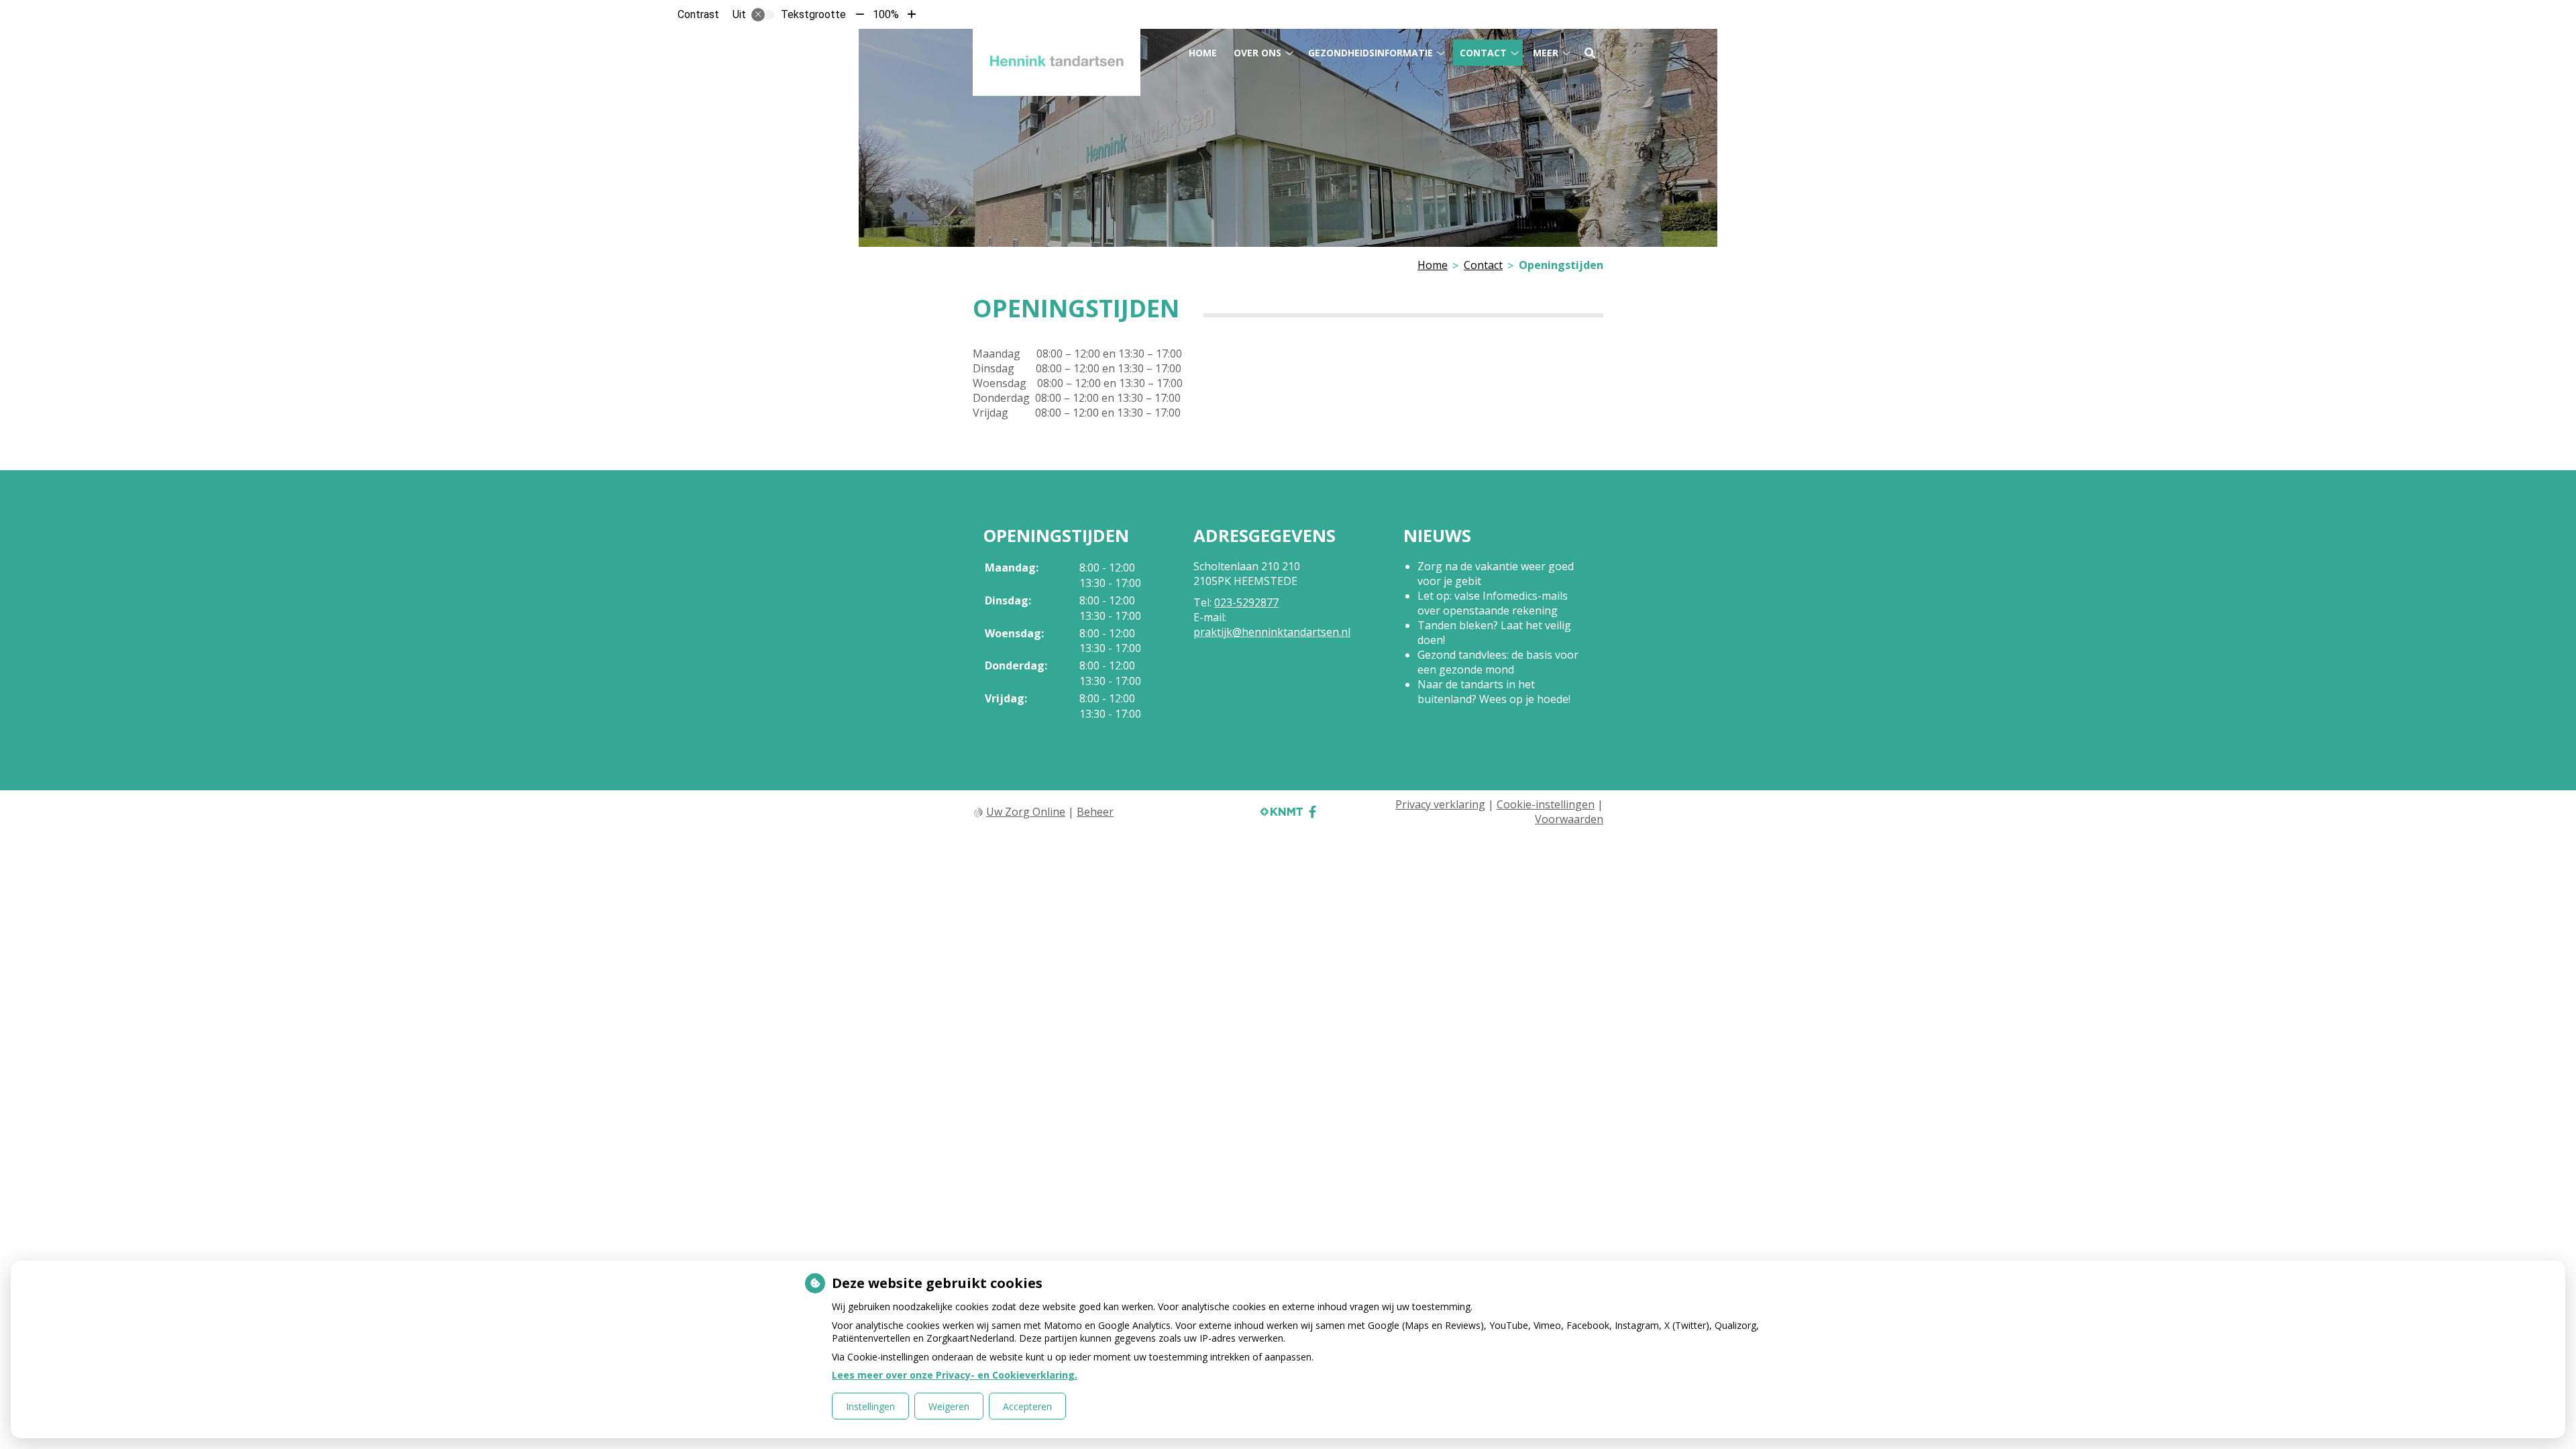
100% (886, 14)
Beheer (1095, 812)
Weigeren (949, 1406)
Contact (1483, 53)
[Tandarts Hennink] (1057, 62)
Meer (1546, 53)
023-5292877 (1246, 602)
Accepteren (1027, 1406)
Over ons (1257, 53)
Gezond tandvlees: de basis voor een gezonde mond (1498, 662)
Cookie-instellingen (1546, 804)
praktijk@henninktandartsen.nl (1272, 632)
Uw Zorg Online (1026, 812)
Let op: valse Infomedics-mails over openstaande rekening (1493, 603)
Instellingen (870, 1406)
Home (1203, 53)
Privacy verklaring (1440, 804)
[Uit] (763, 15)
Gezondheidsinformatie (1371, 53)
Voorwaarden (1569, 819)
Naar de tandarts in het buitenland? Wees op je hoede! (1494, 692)
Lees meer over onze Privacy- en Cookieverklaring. (955, 1375)
